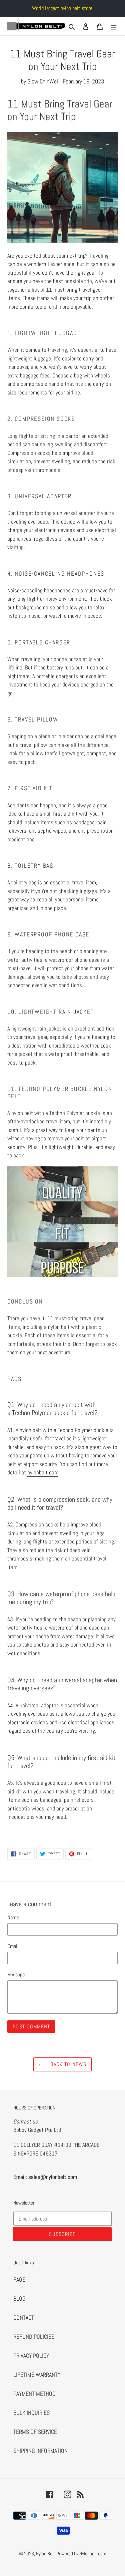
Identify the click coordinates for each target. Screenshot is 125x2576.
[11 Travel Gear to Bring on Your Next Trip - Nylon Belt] (62, 1275)
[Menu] (114, 26)
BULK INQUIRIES (31, 2413)
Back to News (67, 2064)
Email (13, 1946)
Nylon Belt (45, 2553)
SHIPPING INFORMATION (40, 2451)
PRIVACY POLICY (31, 2356)
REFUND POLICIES (34, 2337)
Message (16, 1974)
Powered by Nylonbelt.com (81, 2553)
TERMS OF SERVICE (35, 2432)
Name (13, 1917)
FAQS (19, 2279)
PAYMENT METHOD (34, 2394)
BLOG (19, 2299)
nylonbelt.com (43, 1472)
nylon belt (22, 1113)
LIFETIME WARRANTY (37, 2375)
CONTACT (24, 2318)
